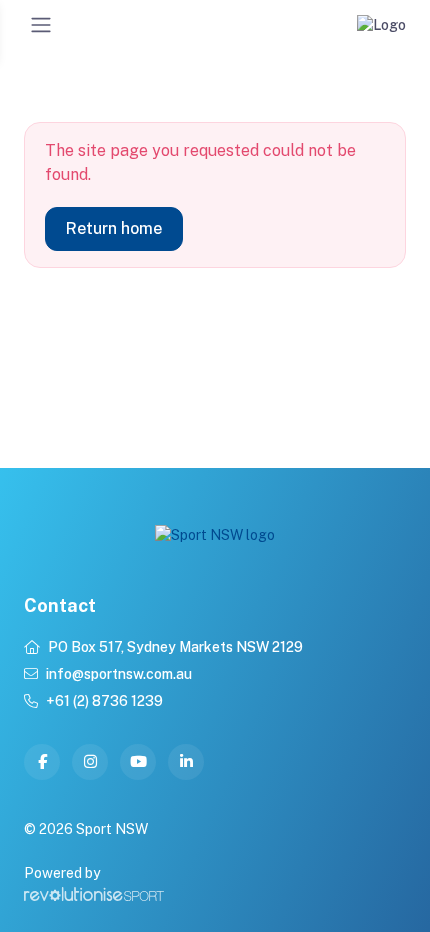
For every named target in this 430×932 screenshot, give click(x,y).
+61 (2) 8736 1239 (104, 701)
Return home (114, 228)
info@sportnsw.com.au (119, 674)
